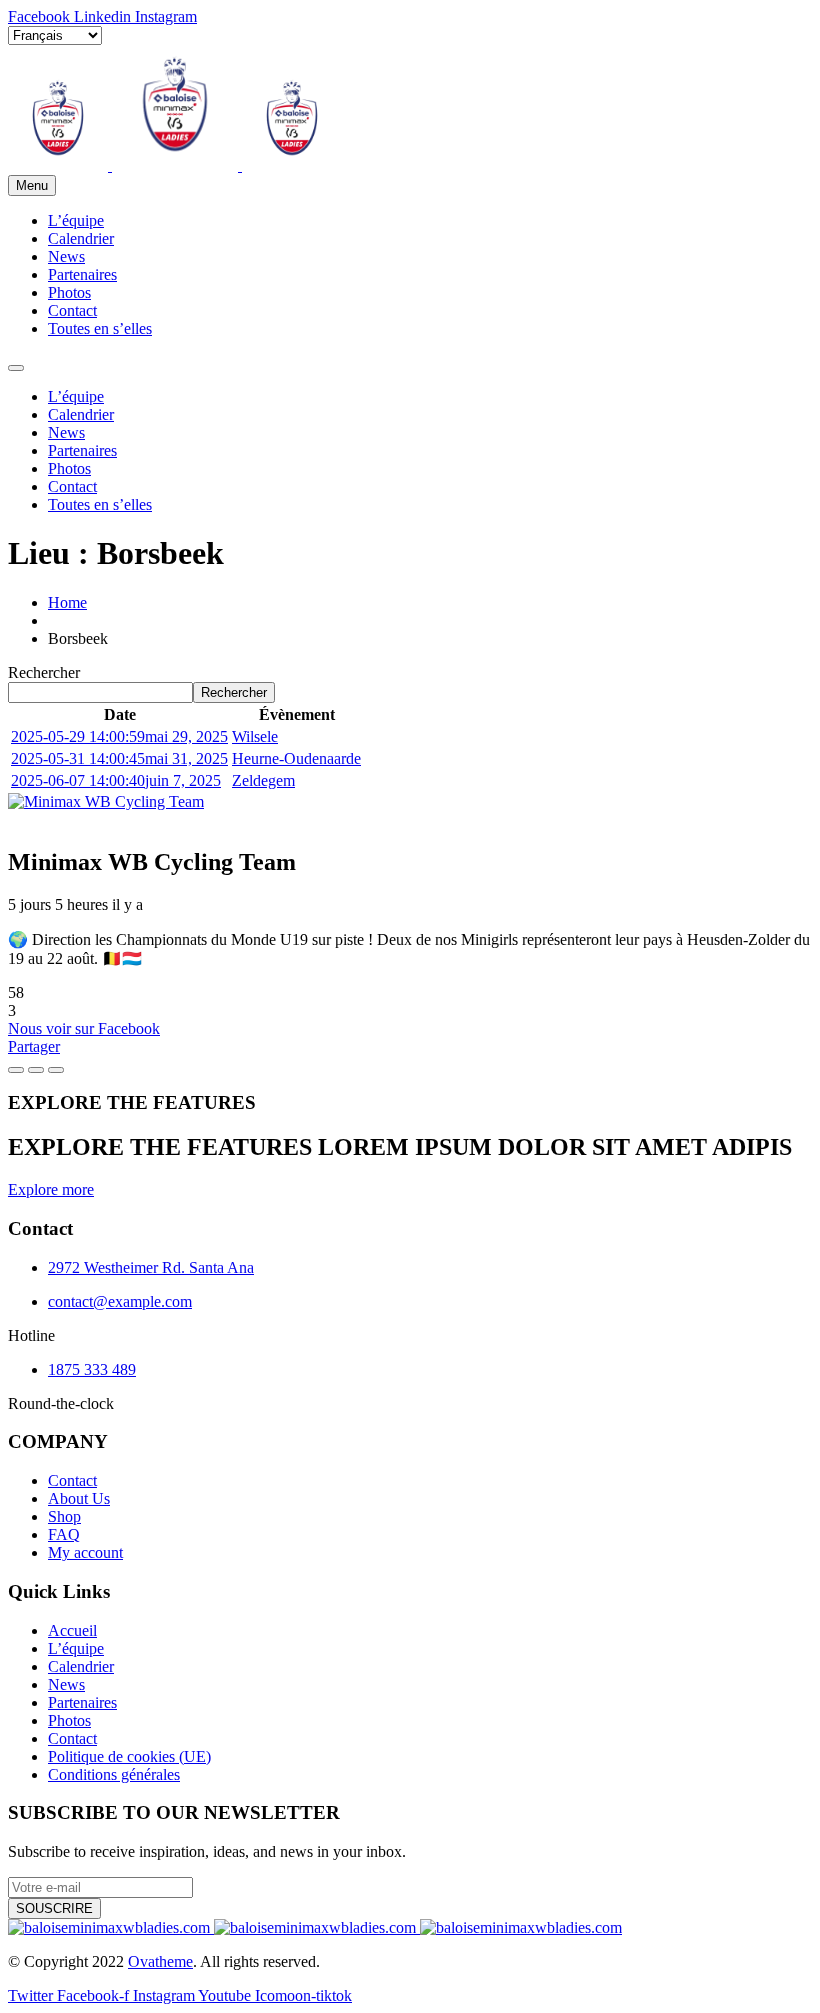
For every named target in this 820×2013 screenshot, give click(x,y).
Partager (34, 1046)
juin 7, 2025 (116, 780)
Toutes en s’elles (100, 328)
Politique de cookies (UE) (129, 1756)
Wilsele (255, 736)
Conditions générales (114, 1774)
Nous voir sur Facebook (84, 1028)
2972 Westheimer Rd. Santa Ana (151, 1267)
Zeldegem (263, 780)
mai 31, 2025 (119, 758)
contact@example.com (120, 1301)
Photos (69, 292)
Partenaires (82, 274)
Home (67, 602)
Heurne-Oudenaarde (296, 758)
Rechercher (44, 672)
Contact (72, 310)
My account (85, 1552)
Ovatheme (160, 1961)
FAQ (64, 1534)
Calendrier (81, 238)
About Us (79, 1498)
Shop (64, 1516)
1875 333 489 (92, 1369)
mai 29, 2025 (119, 736)
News (66, 256)
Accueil (72, 1630)
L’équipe (76, 220)
